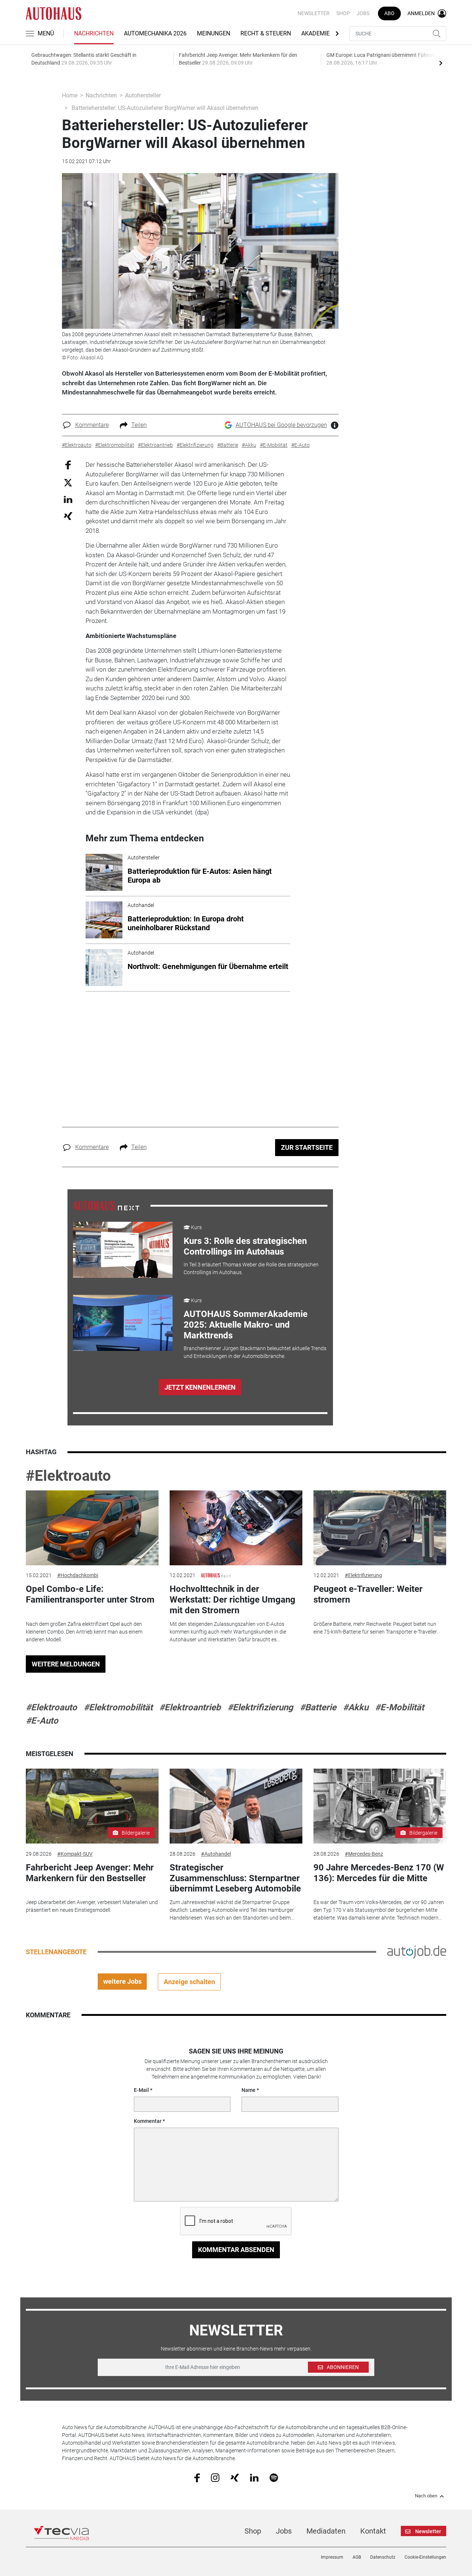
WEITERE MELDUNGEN (66, 1664)
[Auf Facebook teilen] (68, 465)
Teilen (139, 425)
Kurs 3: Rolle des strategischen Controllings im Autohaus (245, 1246)
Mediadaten (326, 2531)
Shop (343, 13)
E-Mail (141, 2090)
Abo (389, 13)
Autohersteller (143, 95)
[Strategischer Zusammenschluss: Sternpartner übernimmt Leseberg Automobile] (236, 1806)
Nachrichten (94, 33)
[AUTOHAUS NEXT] (106, 1205)
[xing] (235, 2477)
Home (70, 95)
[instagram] (215, 2477)
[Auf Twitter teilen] (68, 482)
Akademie (315, 33)
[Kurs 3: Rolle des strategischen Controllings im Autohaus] (123, 1250)
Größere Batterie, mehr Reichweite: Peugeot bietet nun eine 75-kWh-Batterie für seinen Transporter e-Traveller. (376, 1628)
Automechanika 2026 (155, 33)
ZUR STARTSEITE (307, 1147)
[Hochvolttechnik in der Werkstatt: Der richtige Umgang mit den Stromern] (236, 1528)
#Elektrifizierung (363, 1575)
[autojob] (417, 1951)
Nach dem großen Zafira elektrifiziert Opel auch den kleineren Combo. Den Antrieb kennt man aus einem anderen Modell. (84, 1632)
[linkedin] (254, 2477)
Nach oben (426, 2496)
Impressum (332, 2557)
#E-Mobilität (400, 1707)
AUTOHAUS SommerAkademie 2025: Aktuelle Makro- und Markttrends (246, 1325)
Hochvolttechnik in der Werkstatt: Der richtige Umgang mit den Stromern (232, 1600)
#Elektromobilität (118, 1707)
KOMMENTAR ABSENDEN (236, 2250)
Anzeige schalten (189, 1982)
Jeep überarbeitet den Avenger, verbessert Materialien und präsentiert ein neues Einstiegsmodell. (92, 1906)
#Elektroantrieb (190, 1707)
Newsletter (314, 13)
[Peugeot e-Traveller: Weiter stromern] (380, 1528)
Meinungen (214, 33)
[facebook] (197, 2477)
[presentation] (441, 63)
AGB (357, 2557)
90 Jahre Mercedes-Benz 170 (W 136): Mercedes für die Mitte (379, 1873)
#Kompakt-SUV (75, 1854)
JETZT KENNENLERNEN (200, 1387)
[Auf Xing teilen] (68, 516)
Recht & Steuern (266, 33)
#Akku (356, 1707)
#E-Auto (42, 1721)
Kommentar (148, 2121)
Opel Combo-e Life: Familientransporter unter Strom (90, 1594)
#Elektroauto (68, 1476)
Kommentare (92, 425)
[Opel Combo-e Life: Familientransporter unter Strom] (92, 1528)
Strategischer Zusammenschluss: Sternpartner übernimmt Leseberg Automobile (235, 1878)
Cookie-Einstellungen (425, 2557)
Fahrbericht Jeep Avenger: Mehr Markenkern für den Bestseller (90, 1873)
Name (249, 2090)
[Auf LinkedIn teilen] (68, 499)
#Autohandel (216, 1854)
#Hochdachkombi (78, 1575)
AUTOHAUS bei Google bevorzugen (281, 425)
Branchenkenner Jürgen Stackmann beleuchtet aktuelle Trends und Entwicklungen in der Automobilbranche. (255, 1352)
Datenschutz (383, 2557)
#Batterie (318, 1707)
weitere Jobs (122, 1981)
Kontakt (373, 2531)
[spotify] (274, 2477)
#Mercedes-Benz (364, 1854)
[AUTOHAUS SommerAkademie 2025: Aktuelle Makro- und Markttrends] (123, 1323)
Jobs (363, 13)
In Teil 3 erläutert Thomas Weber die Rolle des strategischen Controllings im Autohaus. (251, 1268)
